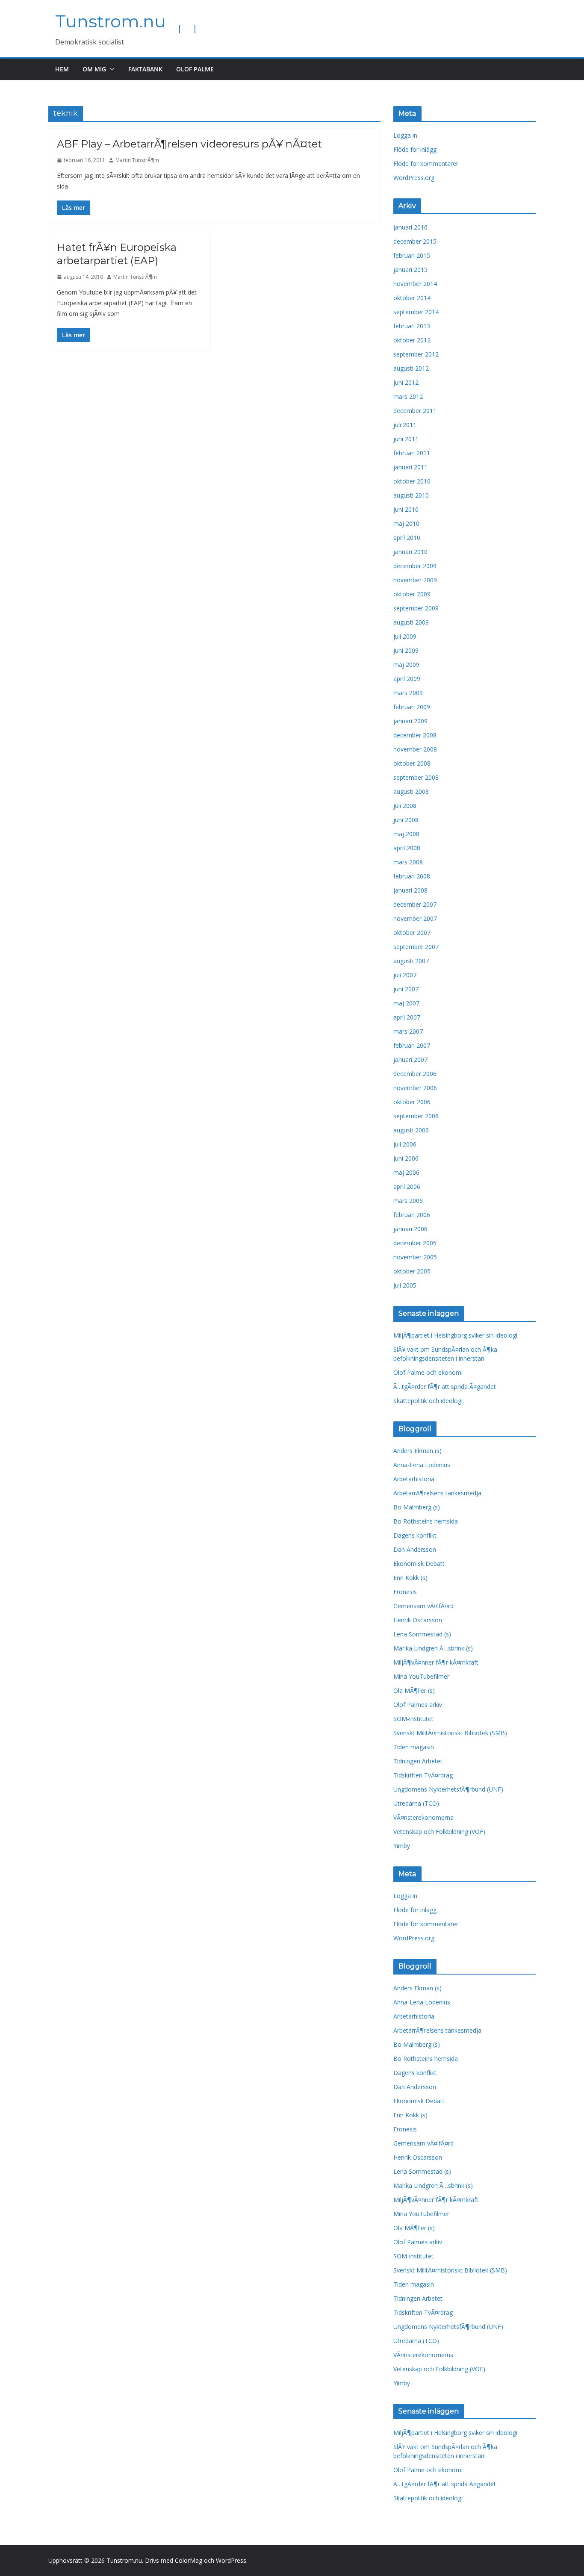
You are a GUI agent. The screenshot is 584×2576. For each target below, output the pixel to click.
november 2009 (415, 580)
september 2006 (416, 1116)
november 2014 (415, 284)
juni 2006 (406, 1158)
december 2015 (415, 241)
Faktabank (145, 69)
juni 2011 (406, 439)
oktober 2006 (412, 1102)
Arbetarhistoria (414, 1479)
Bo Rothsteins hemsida (426, 1521)
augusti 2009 (411, 622)
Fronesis (405, 1592)
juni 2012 (406, 382)
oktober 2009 (412, 594)
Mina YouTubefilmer (421, 1676)
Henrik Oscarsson (418, 1620)
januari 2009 (410, 721)
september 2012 (416, 354)
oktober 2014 (412, 298)
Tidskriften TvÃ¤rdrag (423, 1775)
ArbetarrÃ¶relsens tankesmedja (437, 1493)
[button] (110, 69)
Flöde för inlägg (415, 149)
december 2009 (415, 566)
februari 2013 (412, 326)
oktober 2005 (412, 1271)
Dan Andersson (415, 1549)
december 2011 (415, 411)
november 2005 (415, 1257)
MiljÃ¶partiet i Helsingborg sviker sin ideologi (455, 1335)
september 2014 (416, 312)
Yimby (402, 1846)
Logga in (405, 135)
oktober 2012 (412, 340)
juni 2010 (406, 509)
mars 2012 (408, 396)
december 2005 (415, 1243)
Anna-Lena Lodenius (422, 1465)
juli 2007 (405, 975)
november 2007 (415, 918)
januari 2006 (410, 1229)
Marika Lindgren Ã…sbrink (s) (433, 1648)
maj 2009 (406, 665)
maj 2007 (406, 1003)
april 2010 (407, 538)
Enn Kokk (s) (410, 1578)
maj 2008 (406, 834)
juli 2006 (405, 1144)
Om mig (94, 69)
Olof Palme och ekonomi (428, 1372)
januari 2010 (410, 552)
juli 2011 (405, 425)
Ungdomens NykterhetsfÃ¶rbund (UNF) (448, 1789)
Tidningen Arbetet (418, 1761)
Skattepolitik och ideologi (428, 1401)
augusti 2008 (411, 791)
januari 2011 (410, 467)
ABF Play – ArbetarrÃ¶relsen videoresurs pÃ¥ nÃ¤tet (189, 144)
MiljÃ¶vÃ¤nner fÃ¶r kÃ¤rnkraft (436, 1662)
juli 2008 (405, 806)
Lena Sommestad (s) (422, 1634)
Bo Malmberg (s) (417, 1507)
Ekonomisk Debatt (419, 1564)
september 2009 (416, 608)
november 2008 (415, 749)
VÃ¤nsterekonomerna (423, 1817)
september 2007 (416, 947)
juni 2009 (406, 650)
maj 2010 (406, 523)
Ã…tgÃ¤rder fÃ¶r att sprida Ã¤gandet (445, 1387)
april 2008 (407, 848)
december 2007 (415, 904)
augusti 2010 (411, 495)
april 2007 (407, 1017)
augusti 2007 (411, 961)
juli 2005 (405, 1285)
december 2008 (415, 735)
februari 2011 (412, 453)
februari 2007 (412, 1045)
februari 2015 (412, 255)
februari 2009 (412, 707)
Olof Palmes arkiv (418, 1705)
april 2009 (407, 679)
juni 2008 (406, 820)
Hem (62, 69)
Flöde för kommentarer (426, 164)
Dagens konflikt (415, 1535)
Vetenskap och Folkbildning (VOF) (439, 1832)
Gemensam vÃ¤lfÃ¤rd (423, 1606)
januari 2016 (410, 227)
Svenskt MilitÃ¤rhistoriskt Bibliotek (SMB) (450, 1733)
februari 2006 (412, 1215)
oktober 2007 (412, 933)
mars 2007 (408, 1031)
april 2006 (407, 1186)
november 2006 (415, 1088)
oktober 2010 (412, 481)
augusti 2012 (411, 368)
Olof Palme (195, 69)
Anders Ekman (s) (417, 1451)
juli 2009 (405, 636)
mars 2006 (408, 1201)
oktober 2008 (412, 763)
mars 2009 (408, 693)
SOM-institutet (413, 1719)
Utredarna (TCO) (416, 1803)
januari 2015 (410, 270)
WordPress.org (414, 178)
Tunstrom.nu (111, 21)
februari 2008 (412, 876)
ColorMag (189, 2560)
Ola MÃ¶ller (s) (414, 1690)
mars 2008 (408, 862)
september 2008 (416, 777)
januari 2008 (410, 890)
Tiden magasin (414, 1747)
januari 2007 (410, 1060)
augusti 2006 (411, 1130)
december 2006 (415, 1074)
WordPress (231, 2560)
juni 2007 (406, 989)
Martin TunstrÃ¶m (137, 160)
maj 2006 (406, 1172)
